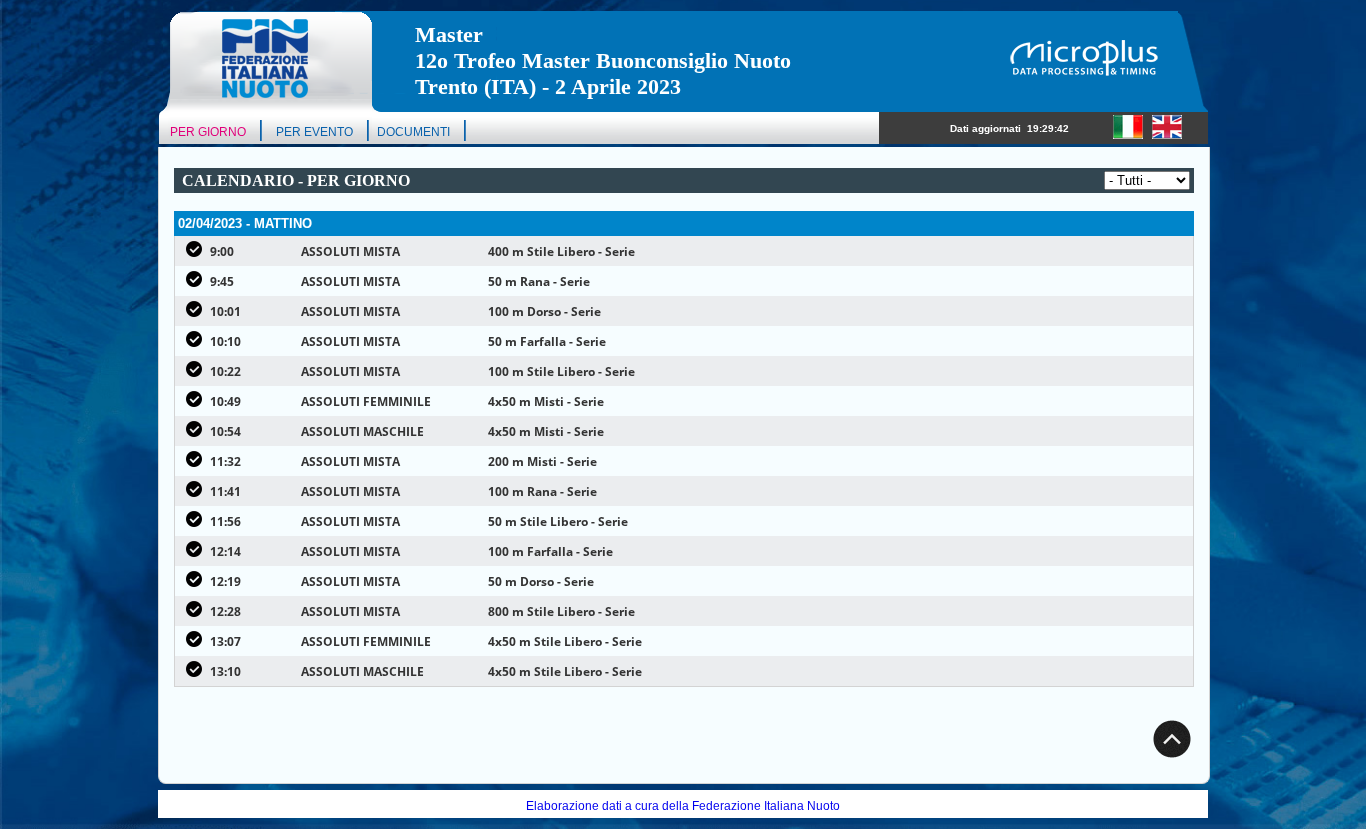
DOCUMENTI (413, 132)
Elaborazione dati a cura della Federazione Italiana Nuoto (683, 806)
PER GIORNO (208, 132)
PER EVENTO (314, 132)
